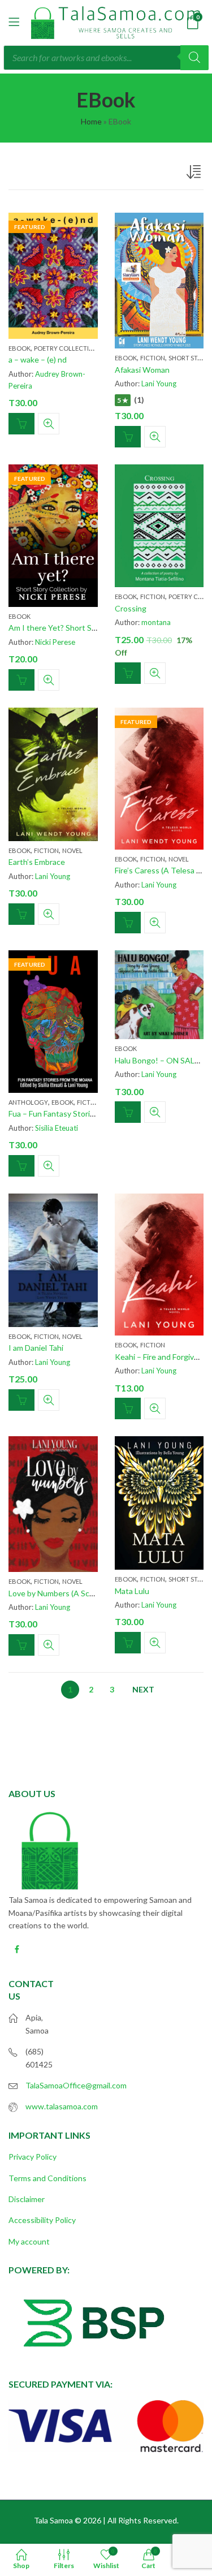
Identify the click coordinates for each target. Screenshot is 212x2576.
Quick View (49, 424)
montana (156, 622)
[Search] (194, 58)
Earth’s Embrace (37, 862)
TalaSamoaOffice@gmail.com (76, 2085)
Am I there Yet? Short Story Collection (76, 628)
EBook (20, 348)
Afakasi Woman (142, 370)
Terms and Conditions (47, 2178)
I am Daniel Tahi (36, 1348)
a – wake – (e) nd (38, 359)
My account (29, 2241)
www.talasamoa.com (62, 2106)
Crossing (131, 608)
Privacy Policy (33, 2157)
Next (143, 1689)
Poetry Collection (66, 348)
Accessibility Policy (42, 2220)
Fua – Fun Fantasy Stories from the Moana (82, 1113)
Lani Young (159, 384)
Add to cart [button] (21, 424)
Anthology (28, 1102)
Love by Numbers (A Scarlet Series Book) (80, 1593)
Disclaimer (27, 2199)
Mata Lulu (132, 1591)
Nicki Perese (55, 642)
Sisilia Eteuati (57, 1128)
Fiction (153, 358)
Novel (72, 850)
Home (91, 121)
